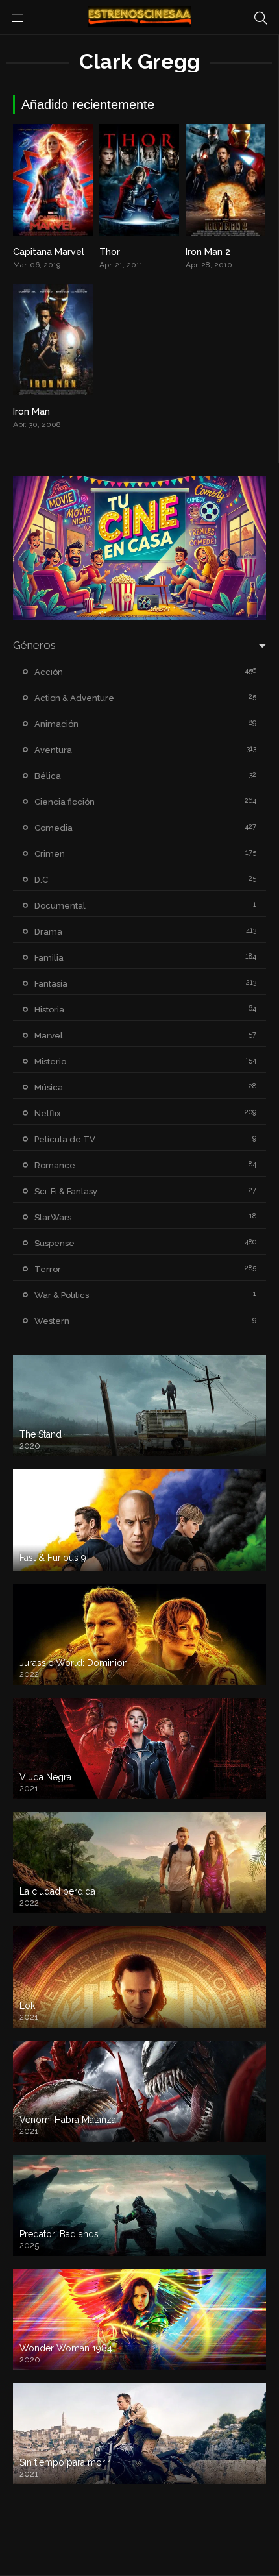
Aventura (53, 750)
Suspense (55, 1243)
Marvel (49, 1036)
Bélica (48, 776)
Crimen (50, 854)
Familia (49, 958)
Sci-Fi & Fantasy (66, 1191)
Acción (49, 672)
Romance (55, 1165)
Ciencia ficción (65, 802)
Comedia (54, 828)
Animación (56, 724)
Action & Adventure (74, 698)
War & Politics (62, 1295)
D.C (41, 880)
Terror (48, 1269)
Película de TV (65, 1139)
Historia (49, 1010)
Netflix (48, 1113)
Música (49, 1087)
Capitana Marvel (49, 252)
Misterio (50, 1061)
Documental (60, 906)
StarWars (53, 1217)
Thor (110, 252)
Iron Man (31, 411)
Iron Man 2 (208, 252)
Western (52, 1321)
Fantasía (51, 984)
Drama (48, 932)
